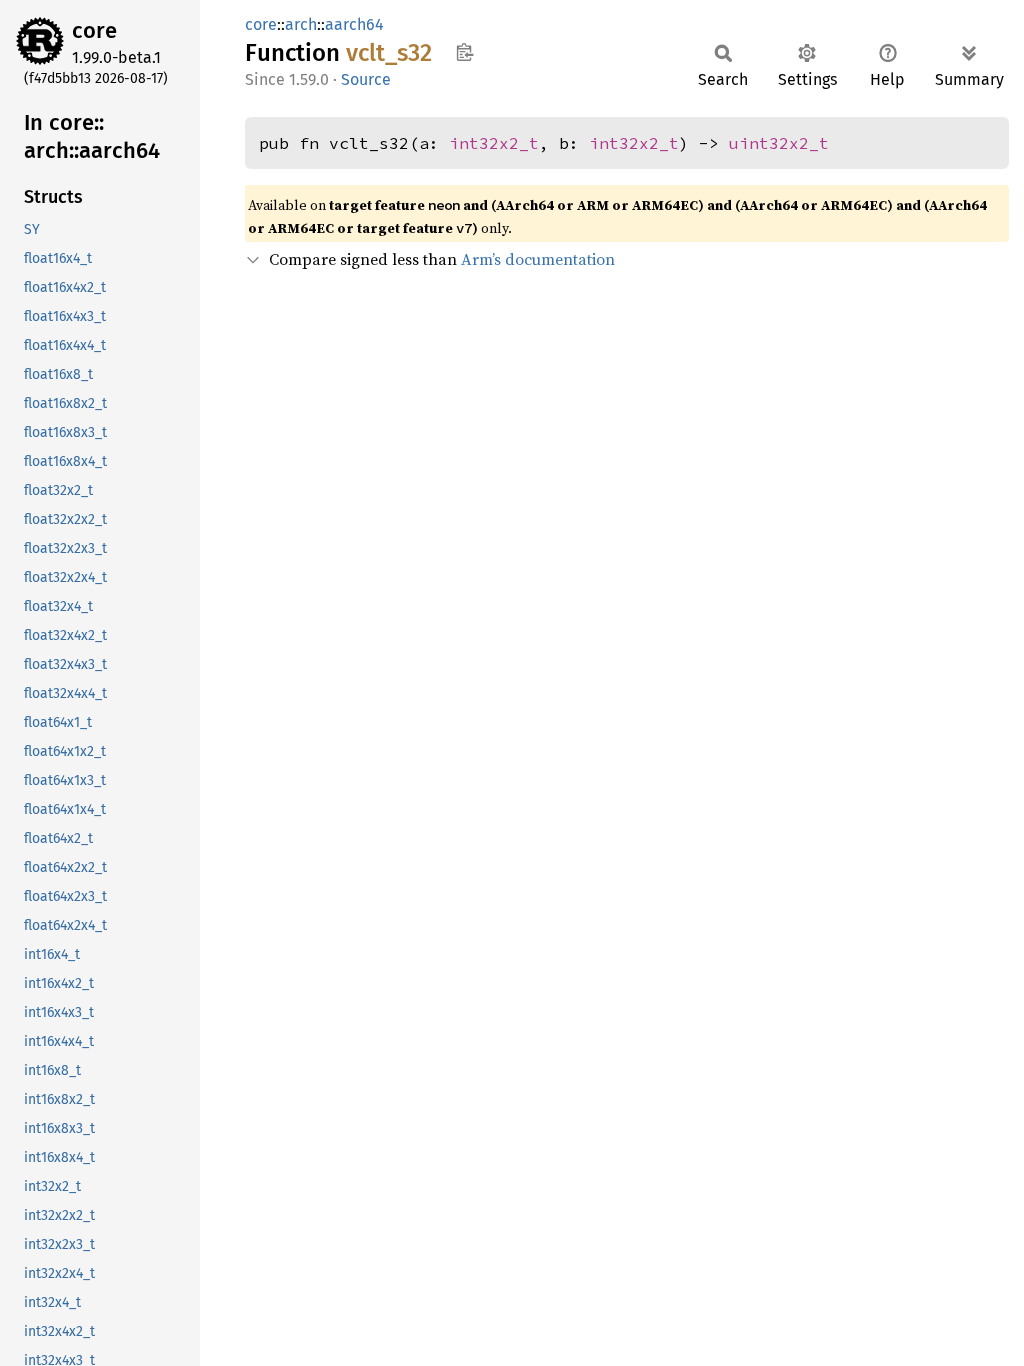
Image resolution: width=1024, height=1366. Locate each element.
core (94, 30)
